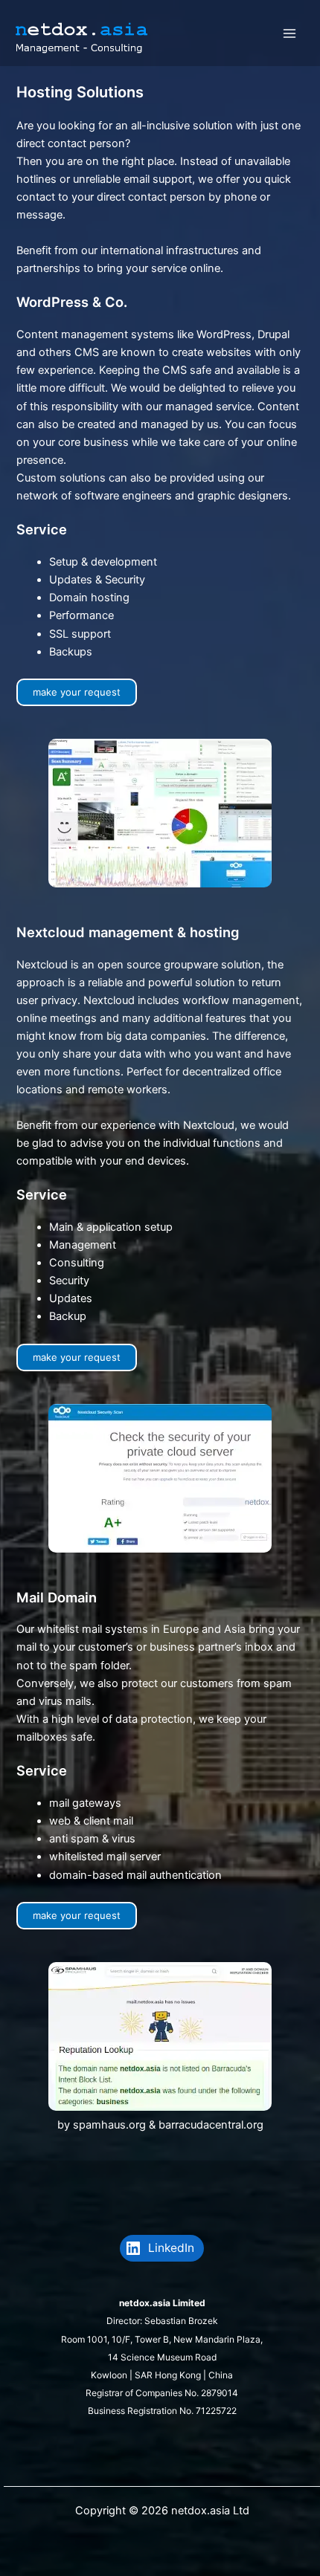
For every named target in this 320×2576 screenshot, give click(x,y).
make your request (77, 692)
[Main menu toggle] (289, 33)
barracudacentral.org (211, 2125)
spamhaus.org (109, 2125)
